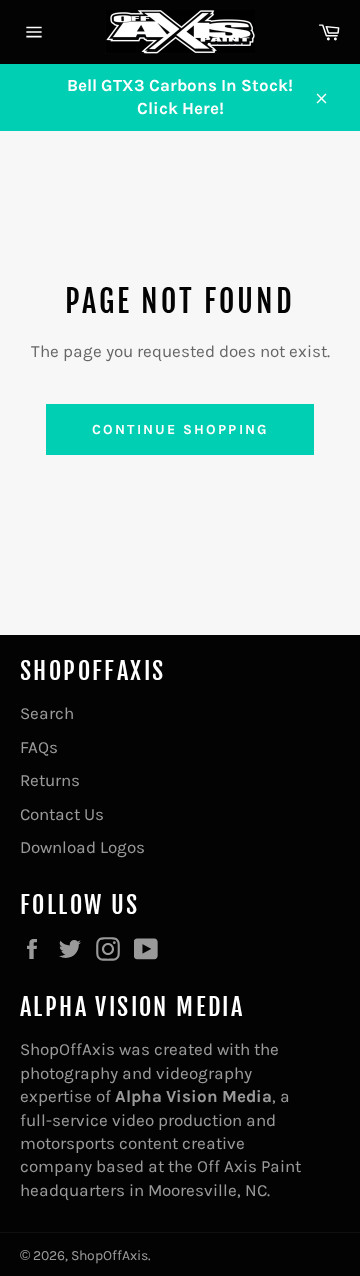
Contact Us (62, 814)
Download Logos (82, 847)
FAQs (39, 747)
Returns (50, 780)
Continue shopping (180, 429)
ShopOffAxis (109, 1255)
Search (47, 713)
